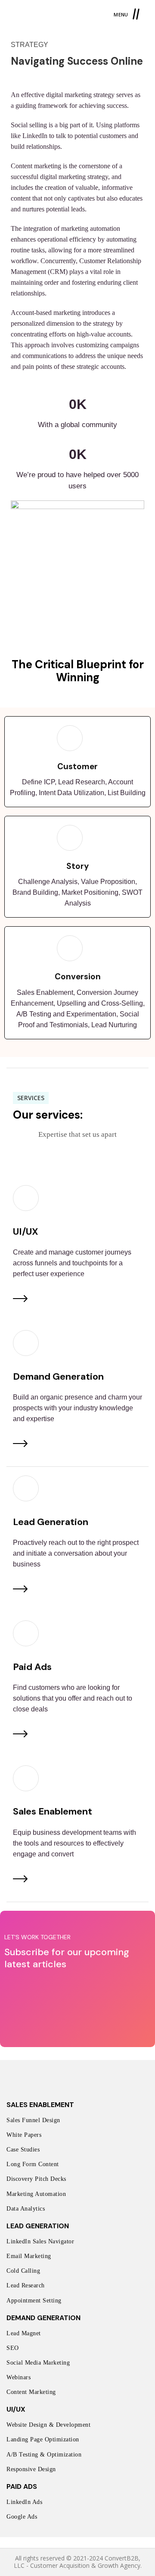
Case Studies (23, 2150)
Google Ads (22, 2517)
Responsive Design (31, 2469)
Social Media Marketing (38, 2363)
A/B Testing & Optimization (44, 2455)
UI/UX (16, 2409)
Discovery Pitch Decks (36, 2179)
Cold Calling (23, 2271)
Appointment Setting (34, 2301)
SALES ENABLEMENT (40, 2105)
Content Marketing (31, 2392)
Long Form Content (33, 2164)
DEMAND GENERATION (43, 2318)
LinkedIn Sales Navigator (40, 2241)
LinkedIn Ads (24, 2502)
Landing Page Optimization (43, 2439)
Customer (77, 766)
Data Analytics (26, 2209)
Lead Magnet (24, 2333)
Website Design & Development (48, 2425)
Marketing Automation (36, 2194)
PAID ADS (22, 2486)
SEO (13, 2348)
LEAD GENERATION (38, 2226)
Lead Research (26, 2285)
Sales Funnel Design (33, 2120)
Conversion (78, 977)
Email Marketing (29, 2256)
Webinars (19, 2377)
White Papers (24, 2135)
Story (77, 866)
